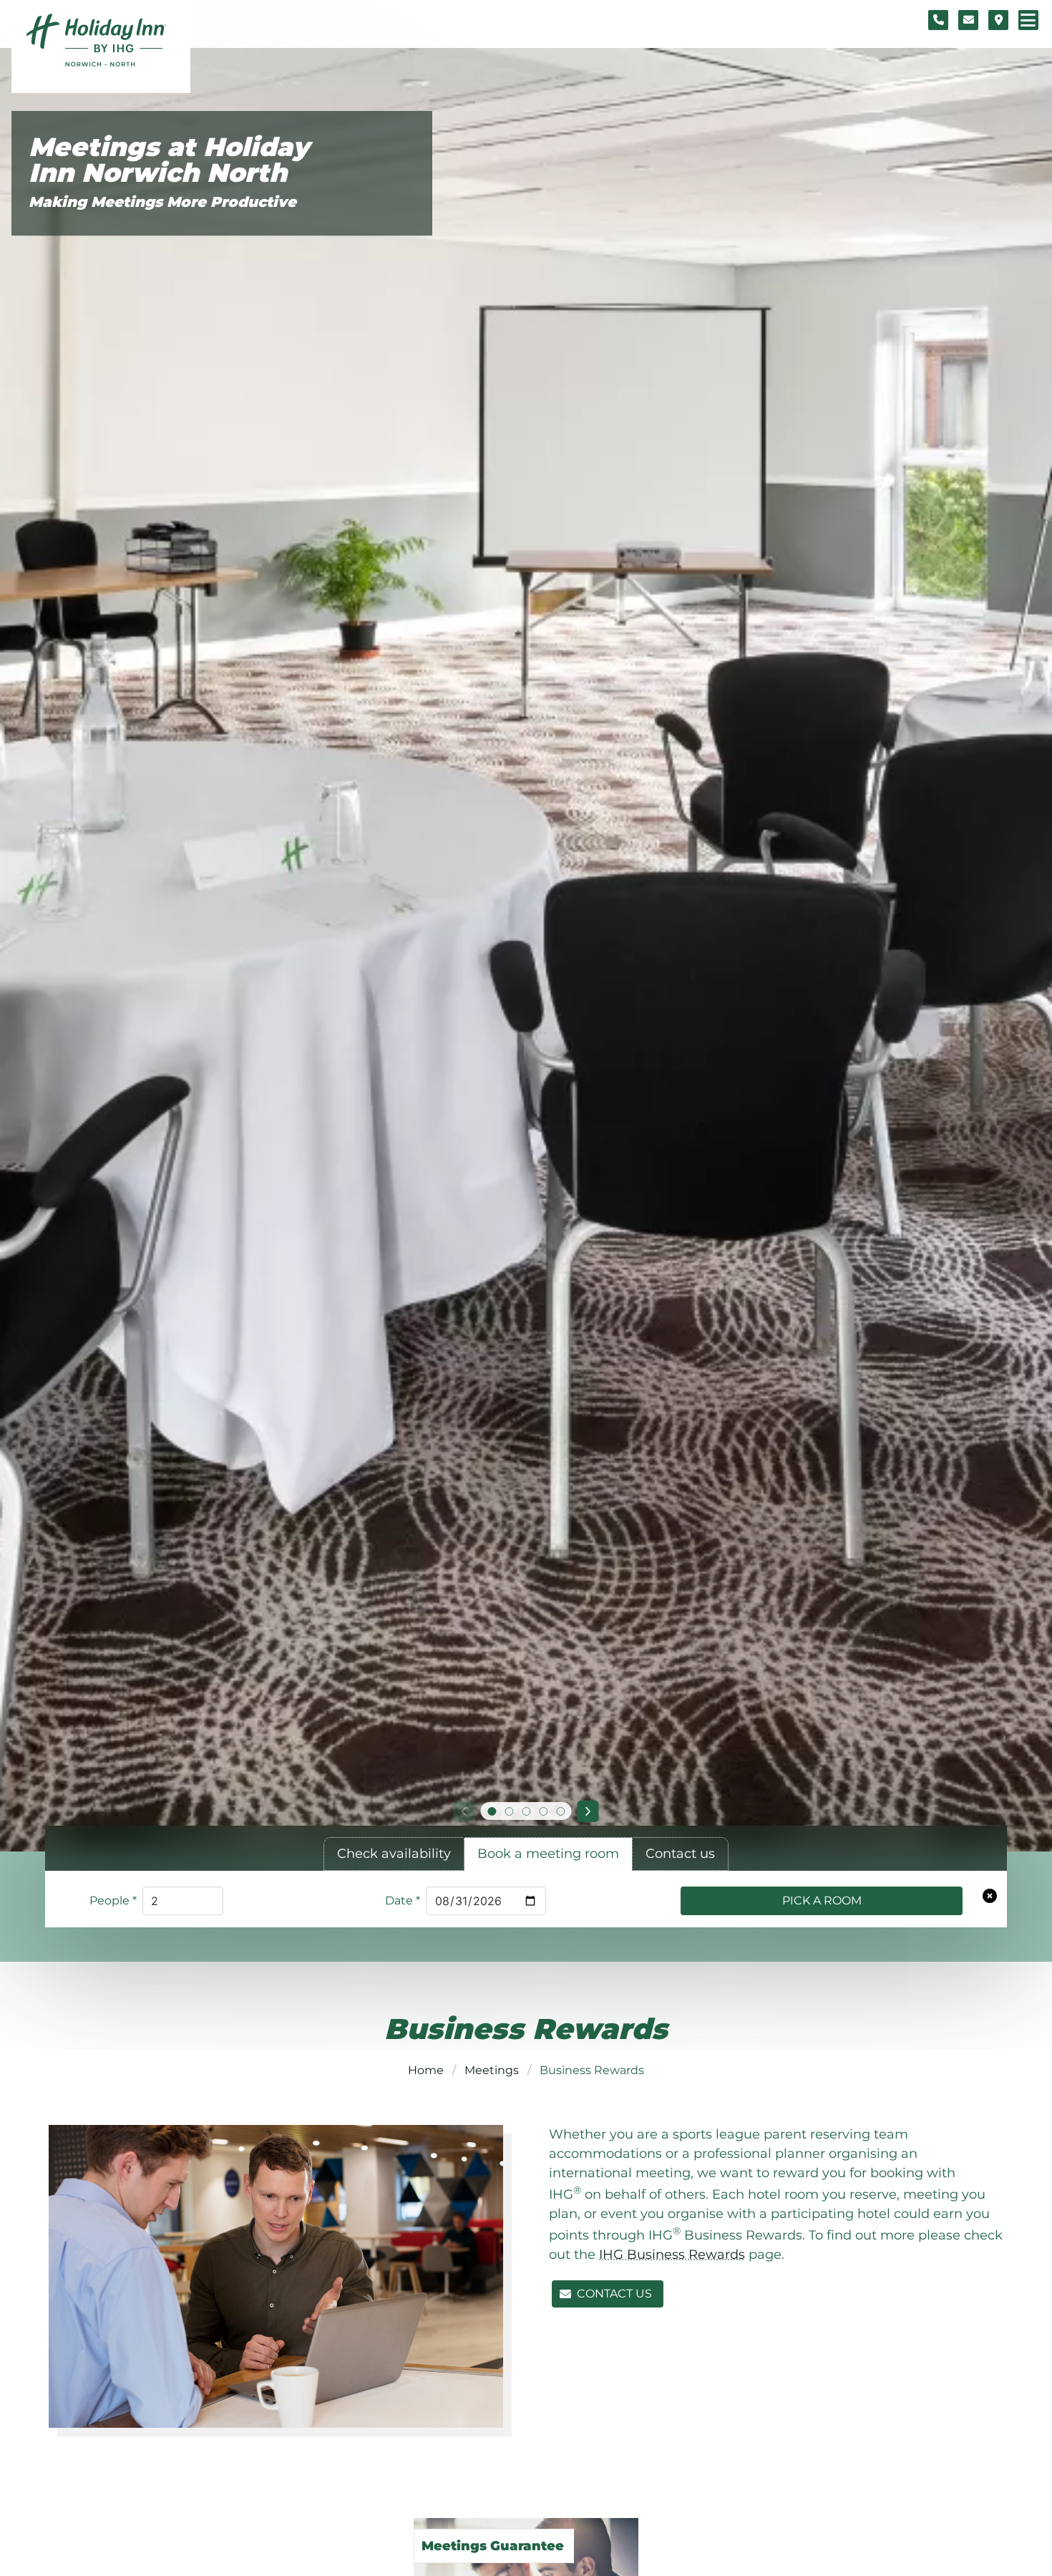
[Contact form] (968, 20)
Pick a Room (822, 1900)
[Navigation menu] (1028, 20)
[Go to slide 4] (543, 1811)
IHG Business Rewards (672, 2255)
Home (426, 2070)
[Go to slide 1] (492, 1811)
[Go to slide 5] (560, 1811)
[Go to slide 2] (509, 1811)
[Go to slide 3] (526, 1811)
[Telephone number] (938, 20)
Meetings (492, 2070)
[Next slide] (588, 1811)
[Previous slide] (464, 1811)
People (113, 1900)
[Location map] (998, 20)
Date (403, 1900)
